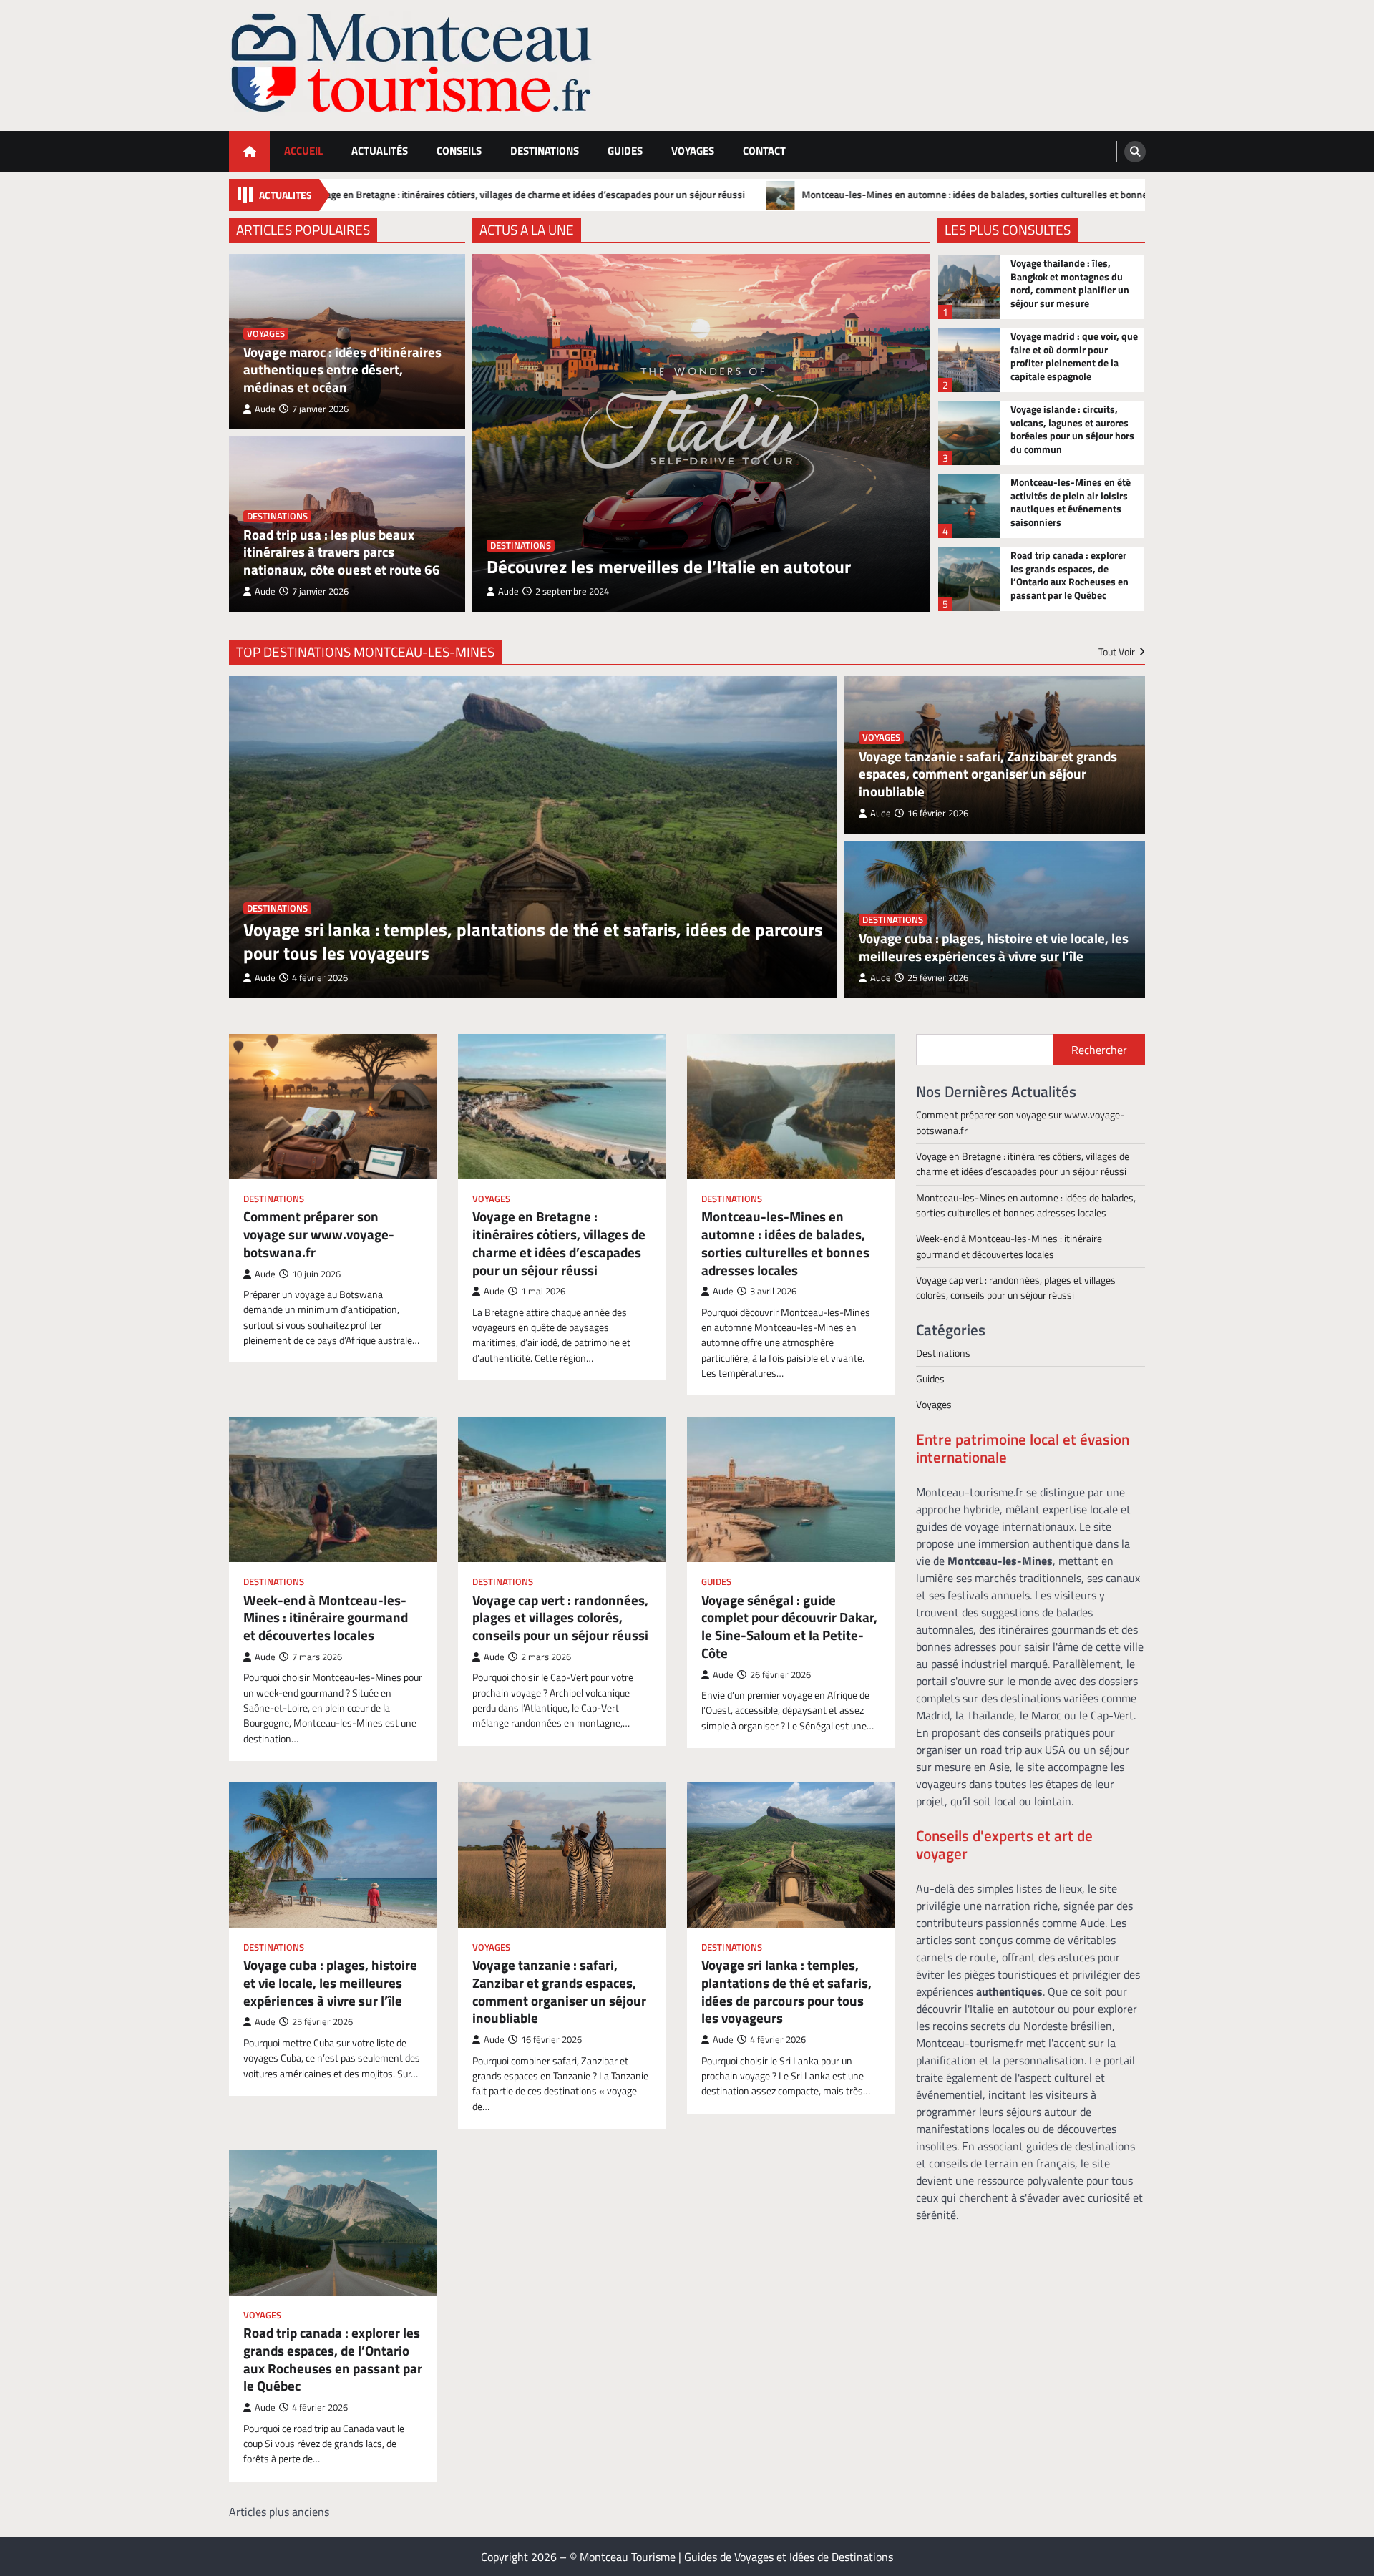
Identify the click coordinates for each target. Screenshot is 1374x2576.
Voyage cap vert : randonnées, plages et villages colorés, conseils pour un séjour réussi (560, 1618)
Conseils (459, 151)
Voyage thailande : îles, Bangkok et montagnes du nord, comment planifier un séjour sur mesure (1070, 283)
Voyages (693, 151)
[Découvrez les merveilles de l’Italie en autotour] (701, 433)
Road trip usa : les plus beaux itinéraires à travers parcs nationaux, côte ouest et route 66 (342, 552)
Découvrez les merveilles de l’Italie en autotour (669, 567)
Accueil (303, 151)
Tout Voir (1117, 652)
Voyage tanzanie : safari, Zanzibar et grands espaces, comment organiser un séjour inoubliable (988, 774)
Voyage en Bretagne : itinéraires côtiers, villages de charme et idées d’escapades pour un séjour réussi (377, 195)
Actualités (380, 151)
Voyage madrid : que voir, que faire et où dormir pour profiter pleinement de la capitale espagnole (1074, 356)
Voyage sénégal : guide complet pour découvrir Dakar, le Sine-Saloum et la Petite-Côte (789, 1627)
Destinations (545, 151)
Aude (265, 409)
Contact (764, 151)
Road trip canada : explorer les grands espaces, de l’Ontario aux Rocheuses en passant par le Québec (1070, 575)
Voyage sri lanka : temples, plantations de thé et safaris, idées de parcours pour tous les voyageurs (533, 942)
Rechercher (1099, 1050)
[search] (1135, 152)
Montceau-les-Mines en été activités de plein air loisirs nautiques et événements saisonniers (1071, 502)
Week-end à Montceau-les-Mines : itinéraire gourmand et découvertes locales (326, 1618)
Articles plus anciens (279, 2512)
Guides (625, 151)
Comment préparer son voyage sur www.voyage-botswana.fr (319, 1234)
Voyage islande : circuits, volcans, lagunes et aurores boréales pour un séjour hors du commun (1072, 429)
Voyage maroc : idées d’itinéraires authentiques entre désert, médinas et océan (342, 370)
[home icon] (249, 151)
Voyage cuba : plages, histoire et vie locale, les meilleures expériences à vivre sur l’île (994, 947)
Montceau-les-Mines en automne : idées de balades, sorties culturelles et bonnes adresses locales (863, 195)
